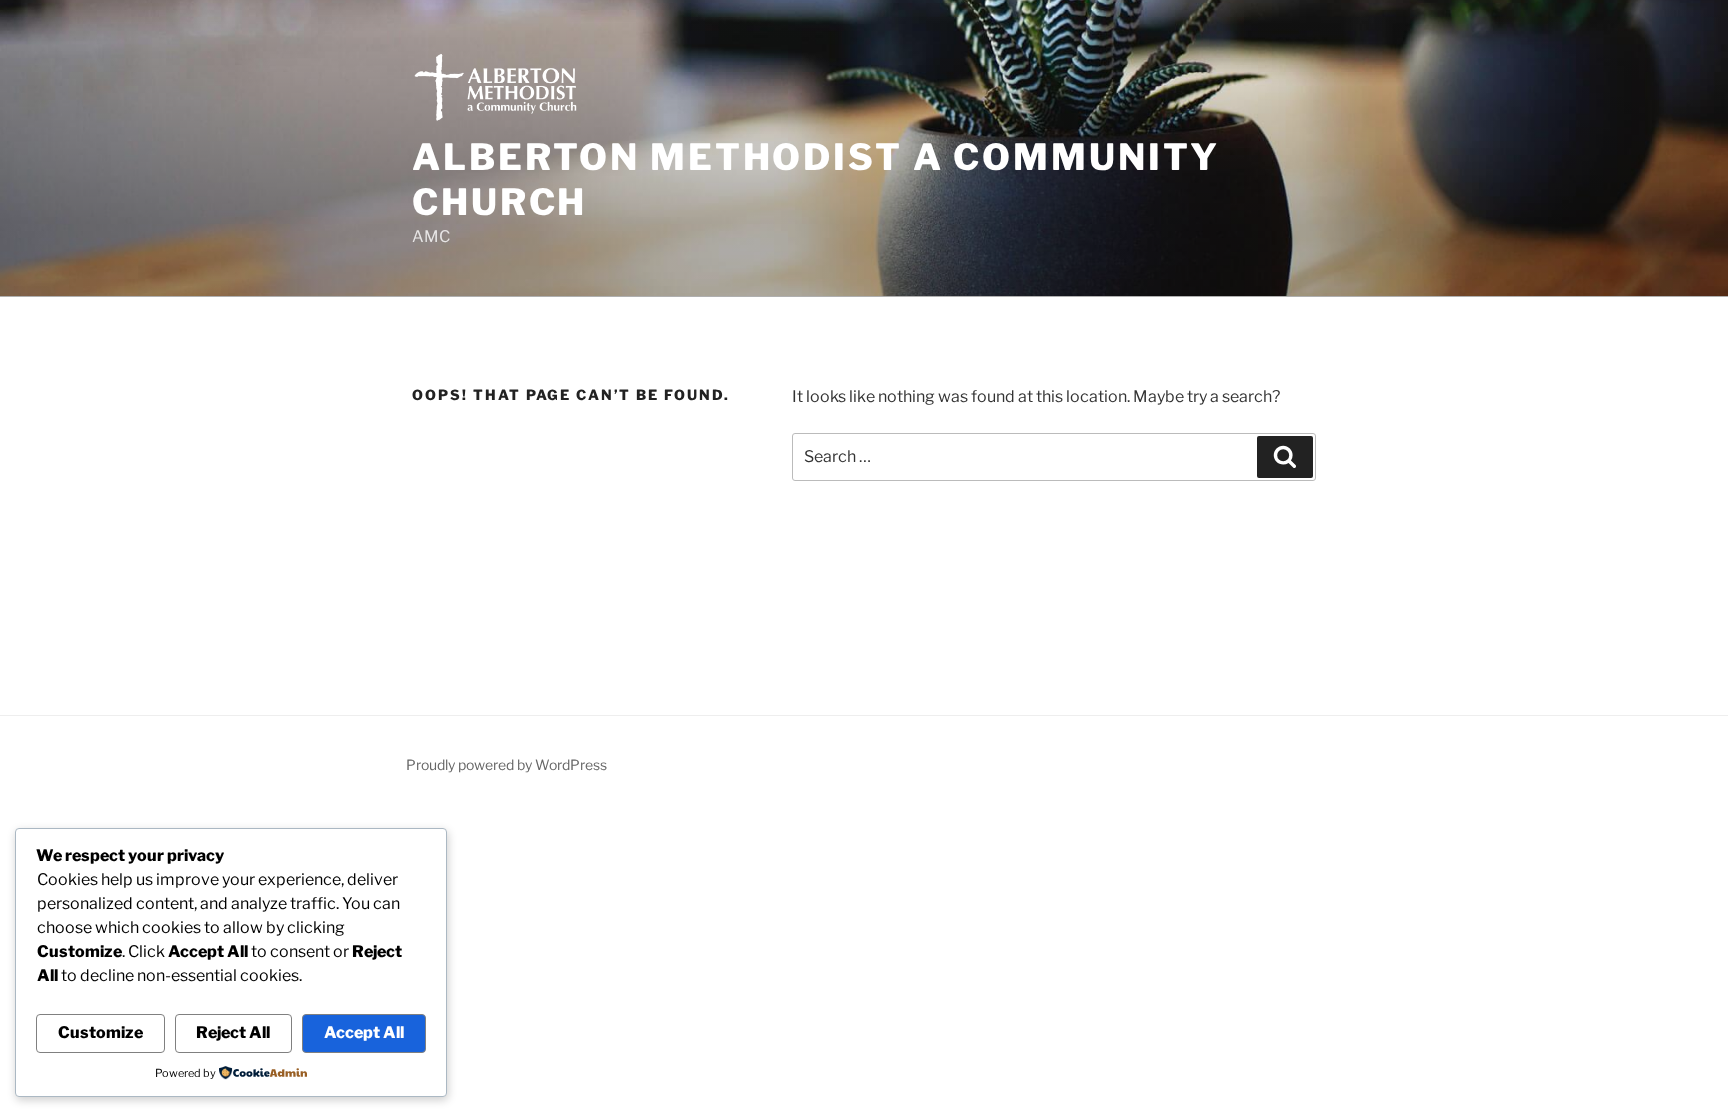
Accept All (364, 1032)
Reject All (233, 1032)
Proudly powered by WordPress (506, 764)
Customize (100, 1032)
